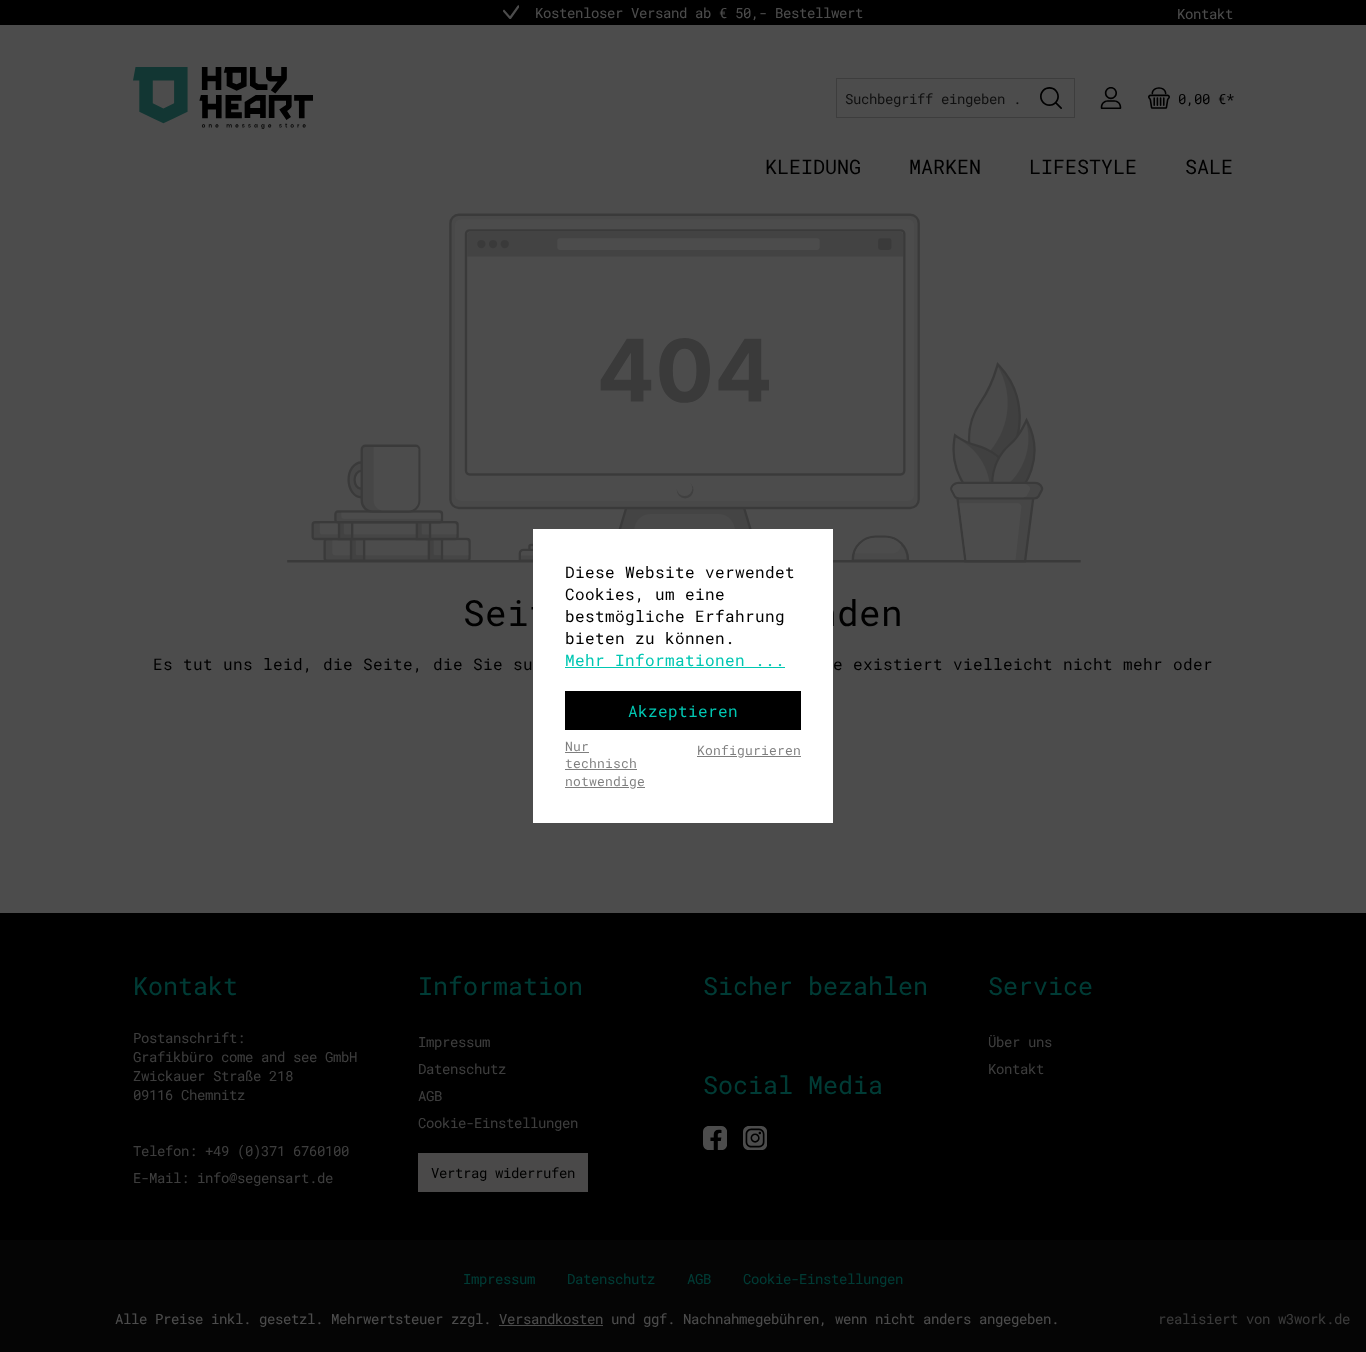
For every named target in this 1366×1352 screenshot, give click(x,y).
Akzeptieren (683, 710)
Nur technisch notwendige (605, 763)
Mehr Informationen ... (675, 659)
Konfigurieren (749, 750)
